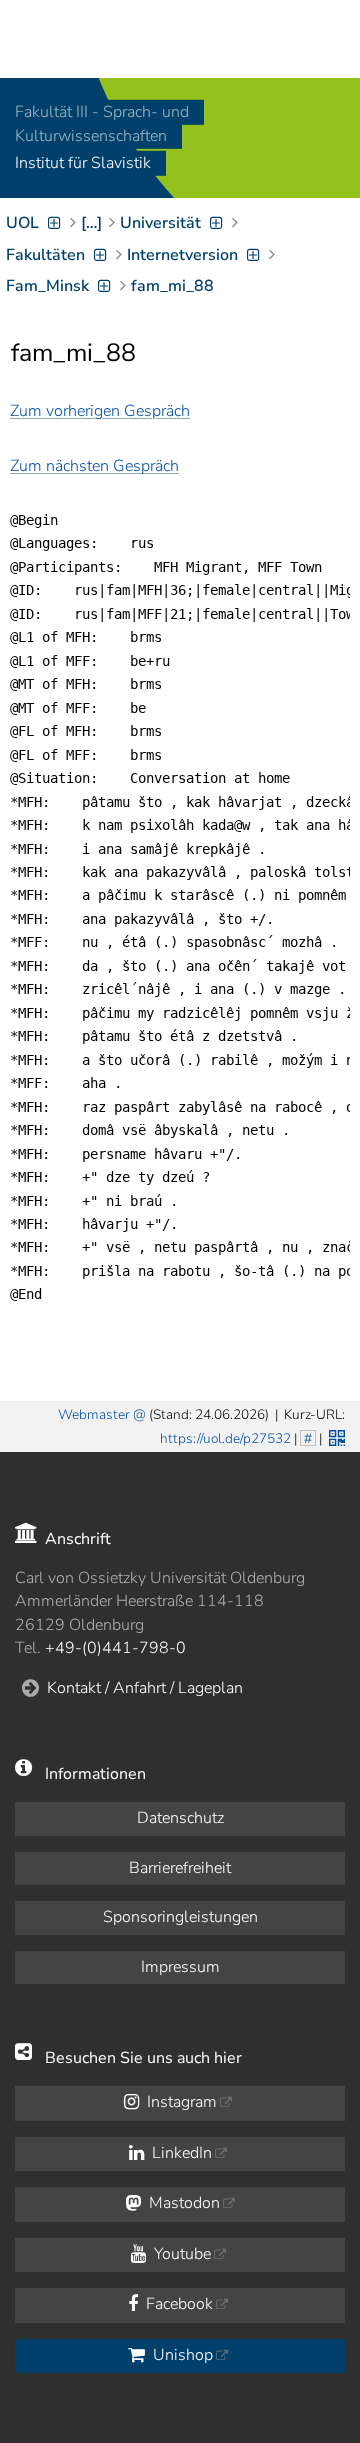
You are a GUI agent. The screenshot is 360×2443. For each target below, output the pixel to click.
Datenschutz (180, 1818)
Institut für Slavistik (83, 164)
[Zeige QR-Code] (335, 1436)
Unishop (181, 2355)
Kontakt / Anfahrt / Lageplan (145, 1688)
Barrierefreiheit (180, 1868)
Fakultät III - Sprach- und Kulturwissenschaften (102, 124)
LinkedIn (180, 2153)
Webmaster (94, 1414)
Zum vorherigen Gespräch (100, 411)
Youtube (180, 2254)
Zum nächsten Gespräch (94, 466)
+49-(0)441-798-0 (115, 1648)
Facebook (177, 2304)
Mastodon (182, 2203)
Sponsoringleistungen (180, 1917)
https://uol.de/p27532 (225, 1438)
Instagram (180, 2102)
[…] (91, 223)
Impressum (180, 1967)
